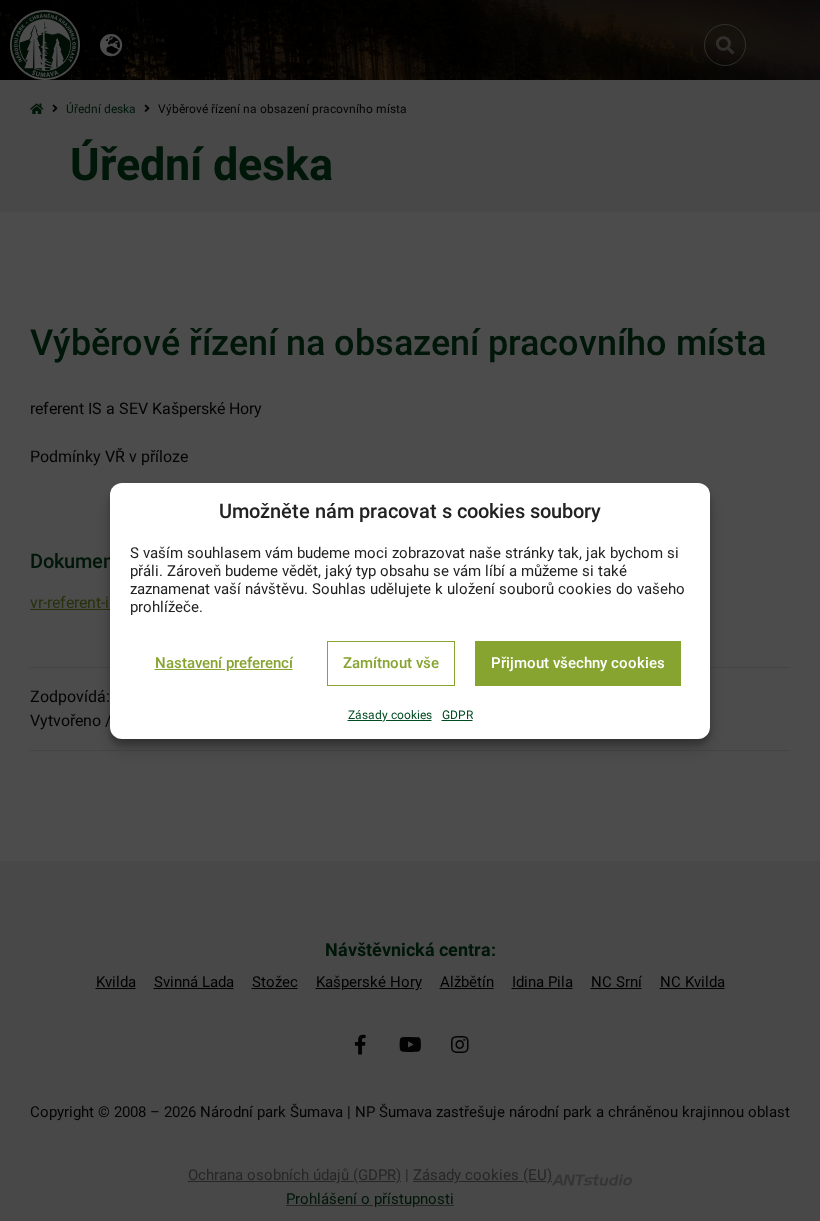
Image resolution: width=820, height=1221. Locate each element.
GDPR (457, 715)
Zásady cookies (390, 715)
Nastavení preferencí (224, 663)
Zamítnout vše (391, 663)
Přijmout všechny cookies (578, 663)
